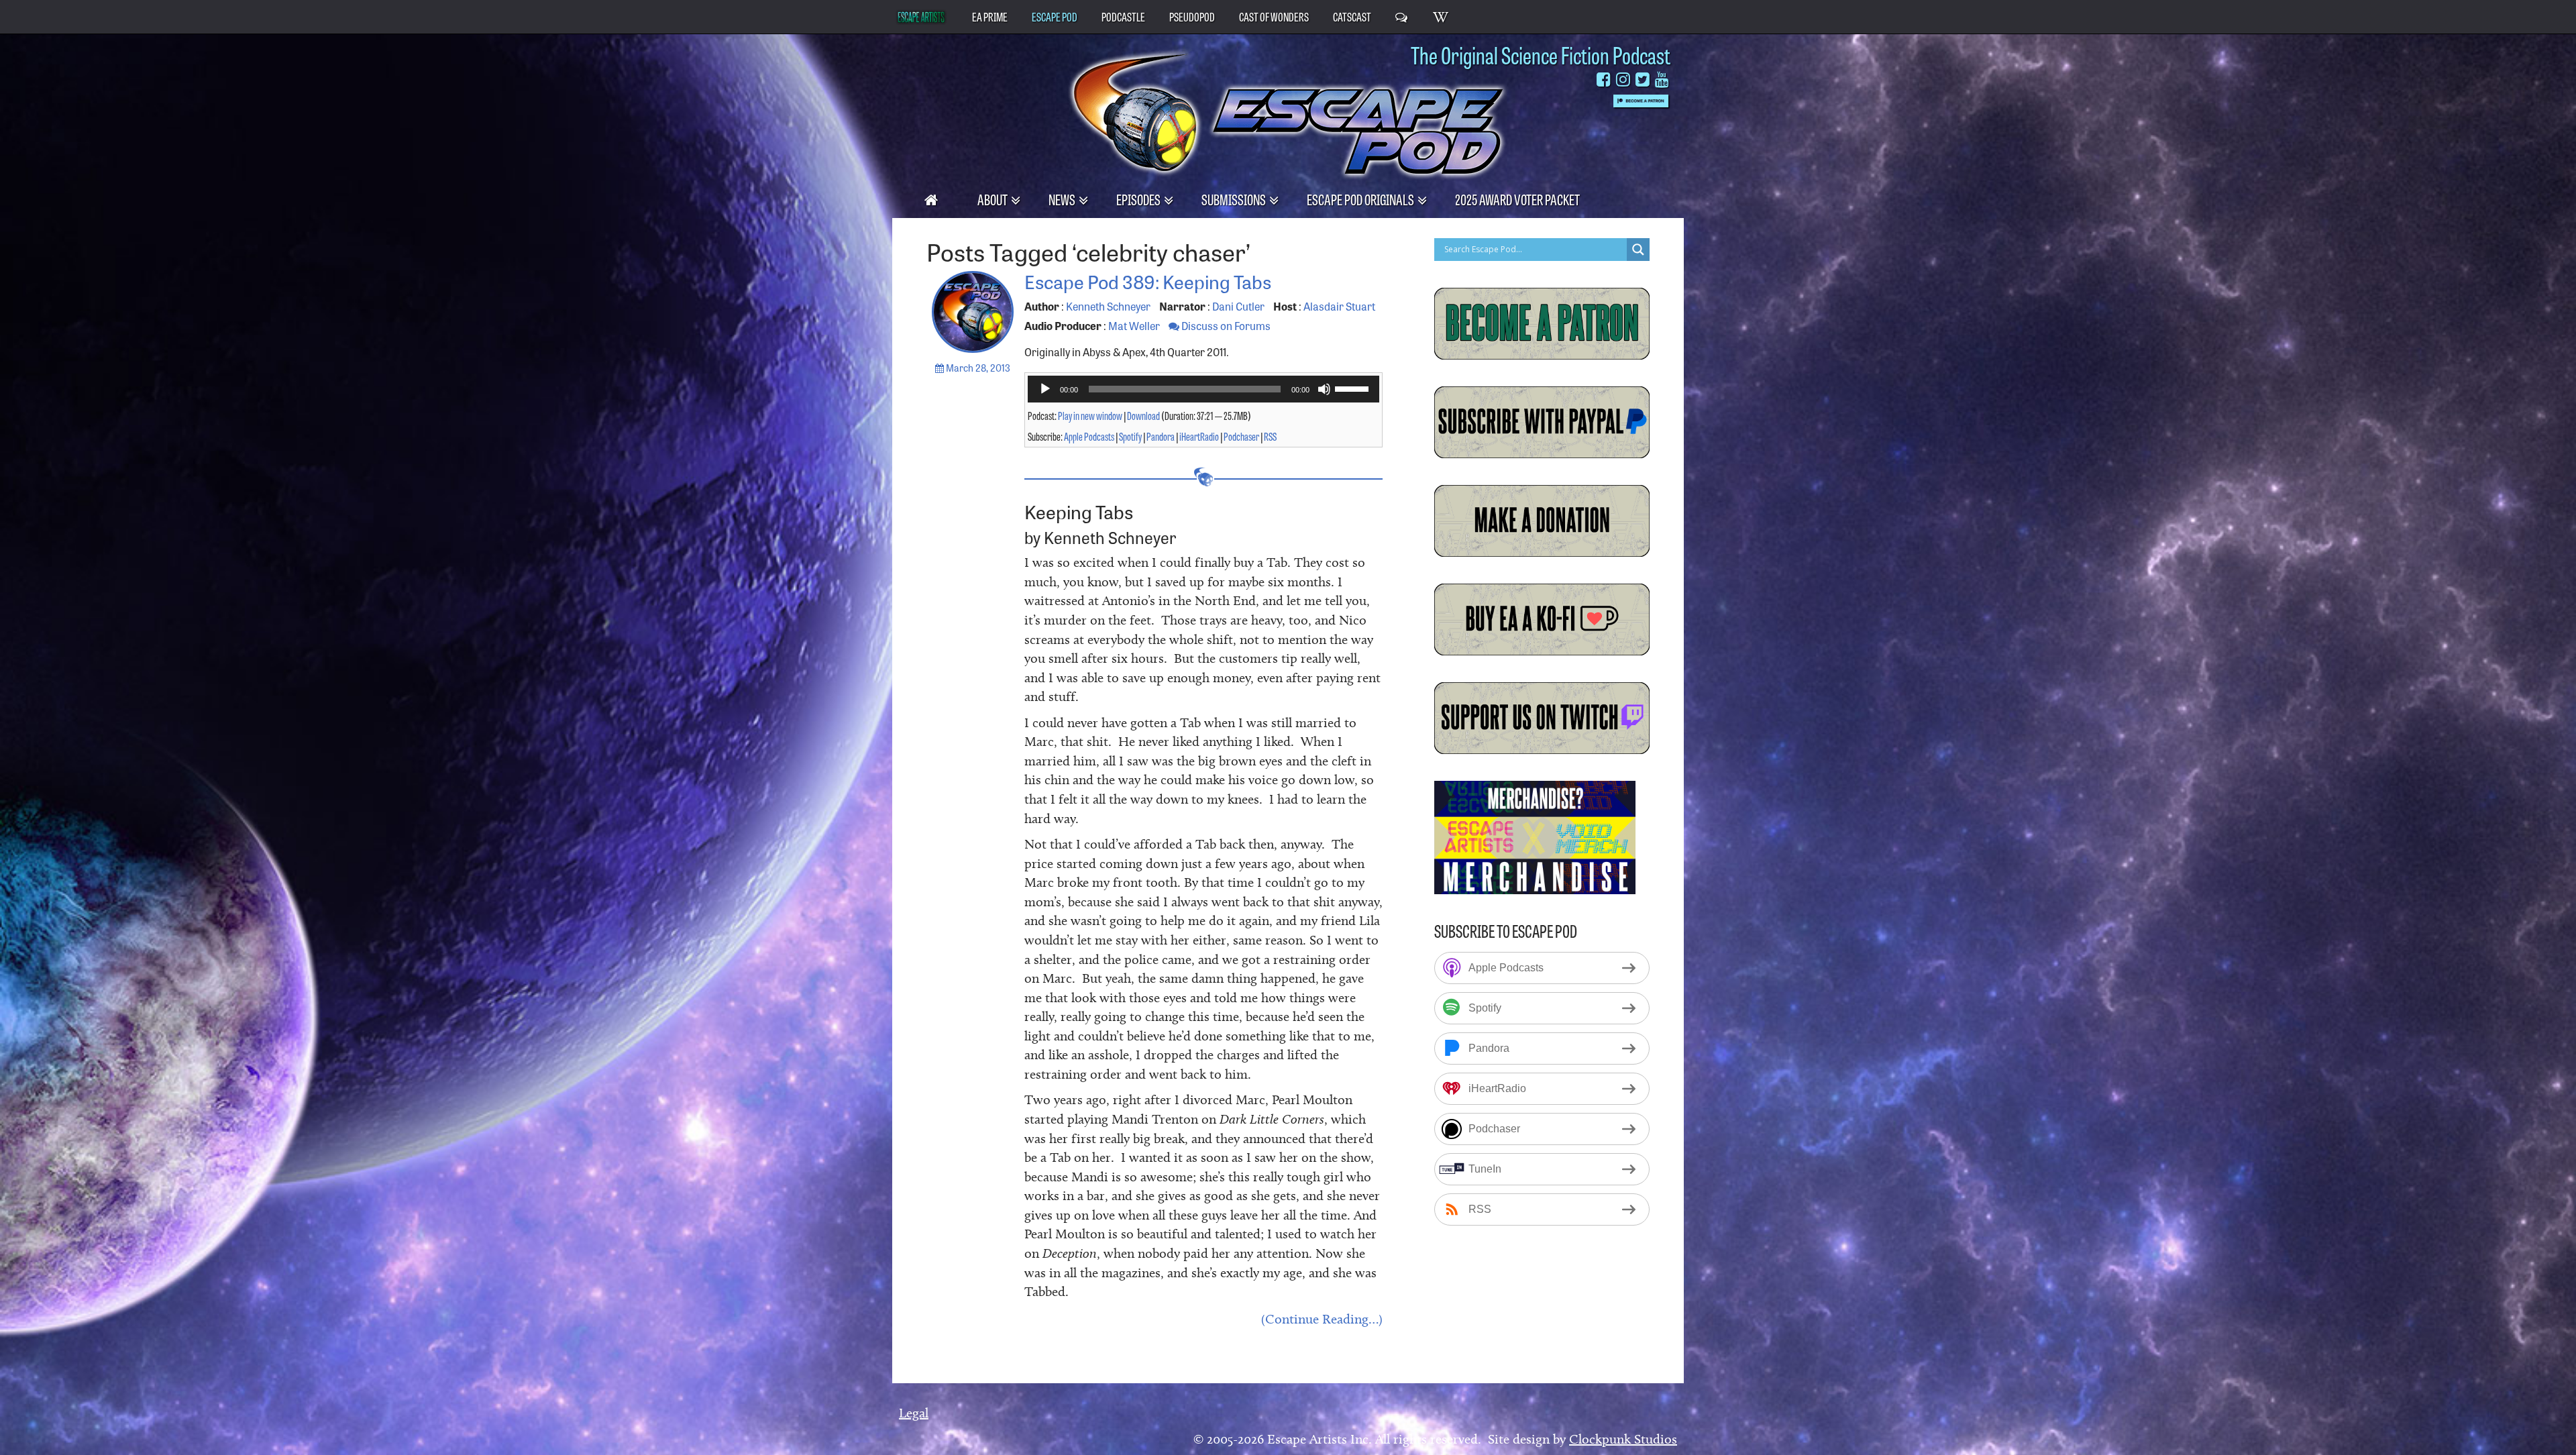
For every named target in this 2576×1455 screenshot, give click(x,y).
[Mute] (1324, 389)
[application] (1204, 389)
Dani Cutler (1238, 306)
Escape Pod (1055, 16)
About (994, 199)
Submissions (1235, 199)
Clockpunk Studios (1623, 1439)
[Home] (932, 199)
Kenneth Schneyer (1108, 306)
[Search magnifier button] (1638, 250)
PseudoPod (1192, 16)
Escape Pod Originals (1361, 199)
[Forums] (1402, 16)
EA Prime (990, 16)
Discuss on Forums (1225, 325)
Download (1143, 415)
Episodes (1139, 199)
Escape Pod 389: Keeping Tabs (1148, 281)
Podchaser (1241, 436)
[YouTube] (1662, 79)
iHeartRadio (1199, 436)
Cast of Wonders (1274, 16)
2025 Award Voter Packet (1517, 199)
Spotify (1130, 436)
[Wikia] (1441, 16)
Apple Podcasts (1089, 436)
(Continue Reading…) (1322, 1319)
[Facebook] (1604, 79)
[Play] (1045, 389)
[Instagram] (1623, 79)
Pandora (1161, 436)
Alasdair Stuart (1339, 306)
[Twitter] (1643, 79)
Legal (914, 1413)
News (1063, 199)
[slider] (1354, 388)
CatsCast (1352, 16)
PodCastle (1123, 16)
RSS (1270, 436)
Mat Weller (1134, 325)
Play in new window (1090, 415)
